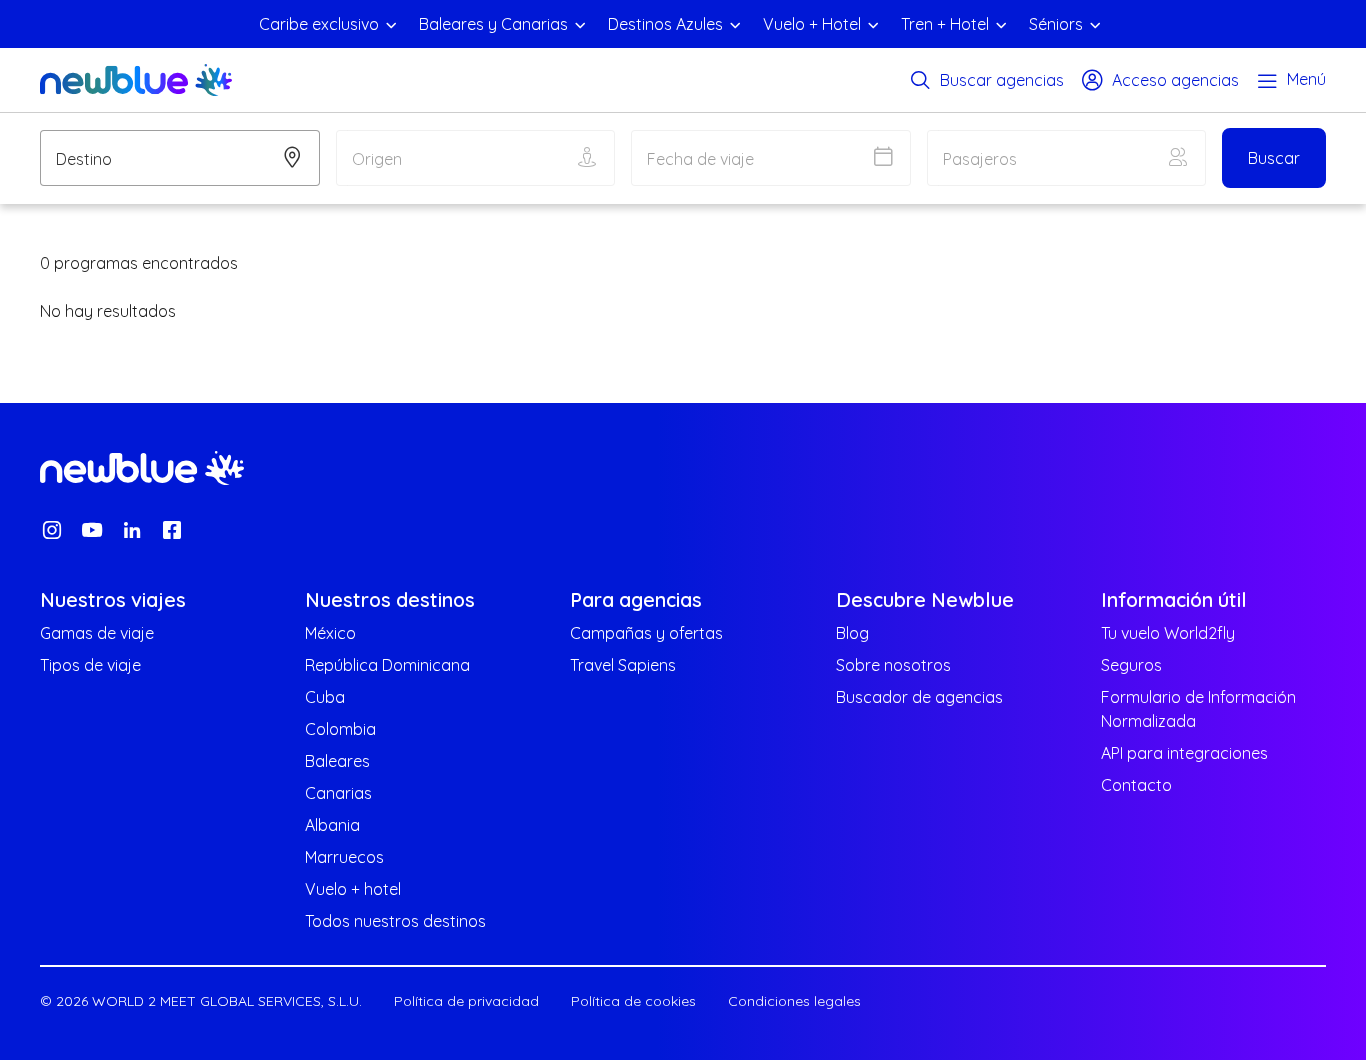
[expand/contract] (391, 24)
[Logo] (136, 80)
